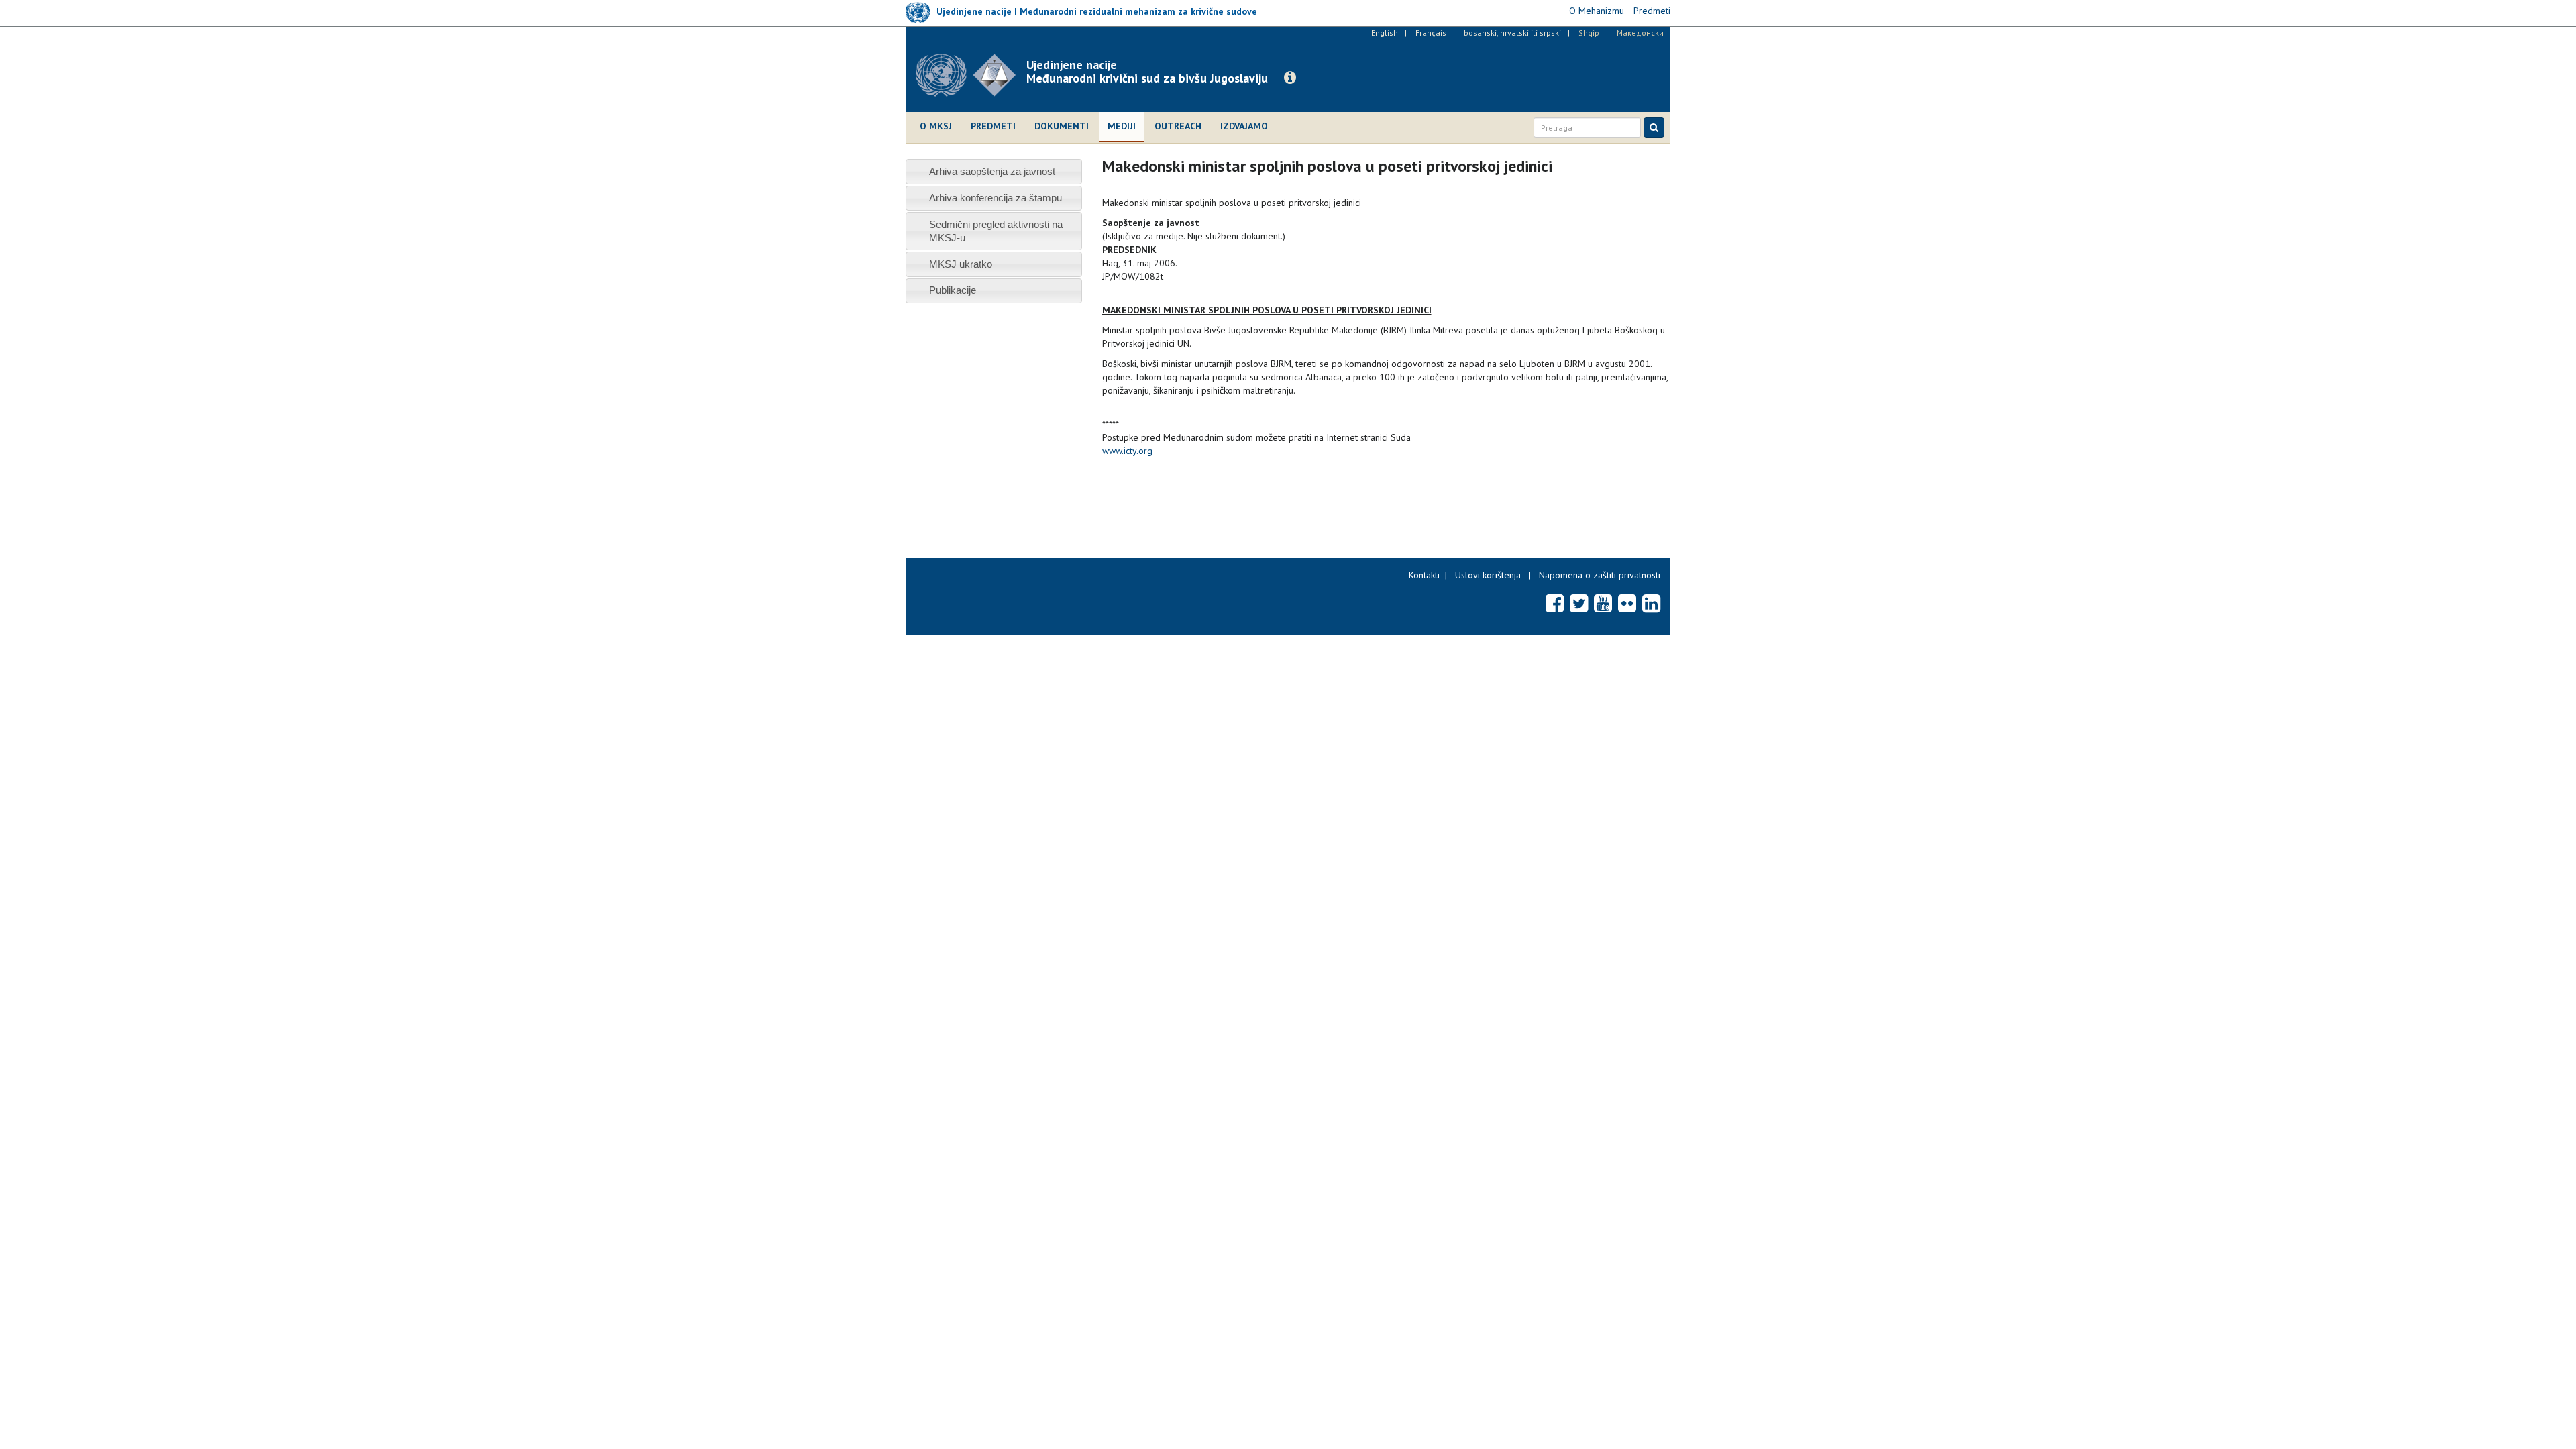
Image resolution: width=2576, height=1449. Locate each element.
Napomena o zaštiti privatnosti (1600, 575)
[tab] (994, 171)
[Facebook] (1555, 603)
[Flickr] (1627, 603)
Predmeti (993, 126)
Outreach (1178, 126)
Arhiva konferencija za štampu (996, 198)
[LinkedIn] (1651, 603)
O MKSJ (936, 126)
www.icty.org (1127, 451)
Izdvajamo (1244, 126)
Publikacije (953, 290)
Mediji (1122, 126)
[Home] (971, 75)
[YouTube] (1603, 603)
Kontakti (1424, 575)
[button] (1290, 78)
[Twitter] (1579, 603)
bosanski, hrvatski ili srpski (1512, 33)
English (1385, 33)
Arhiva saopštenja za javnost (992, 171)
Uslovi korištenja (1488, 575)
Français (1431, 33)
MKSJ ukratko (961, 264)
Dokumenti (1062, 126)
